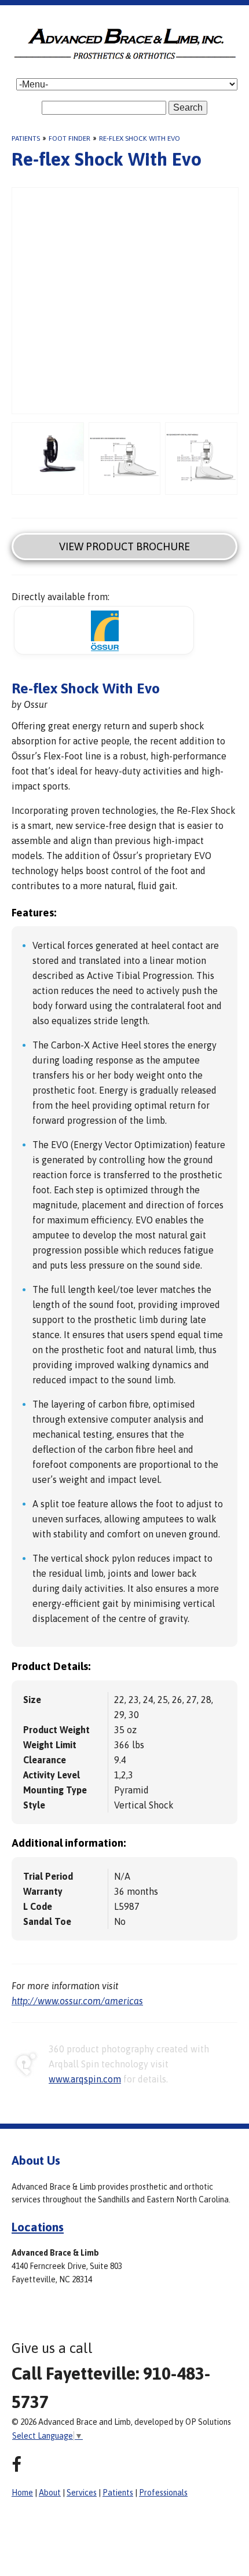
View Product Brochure (124, 547)
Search (188, 107)
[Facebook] (17, 2464)
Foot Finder (69, 138)
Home (22, 2493)
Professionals (163, 2493)
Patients (26, 138)
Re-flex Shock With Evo (140, 138)
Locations (38, 2227)
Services (82, 2493)
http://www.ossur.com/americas (77, 2001)
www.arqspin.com (85, 2079)
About (50, 2493)
